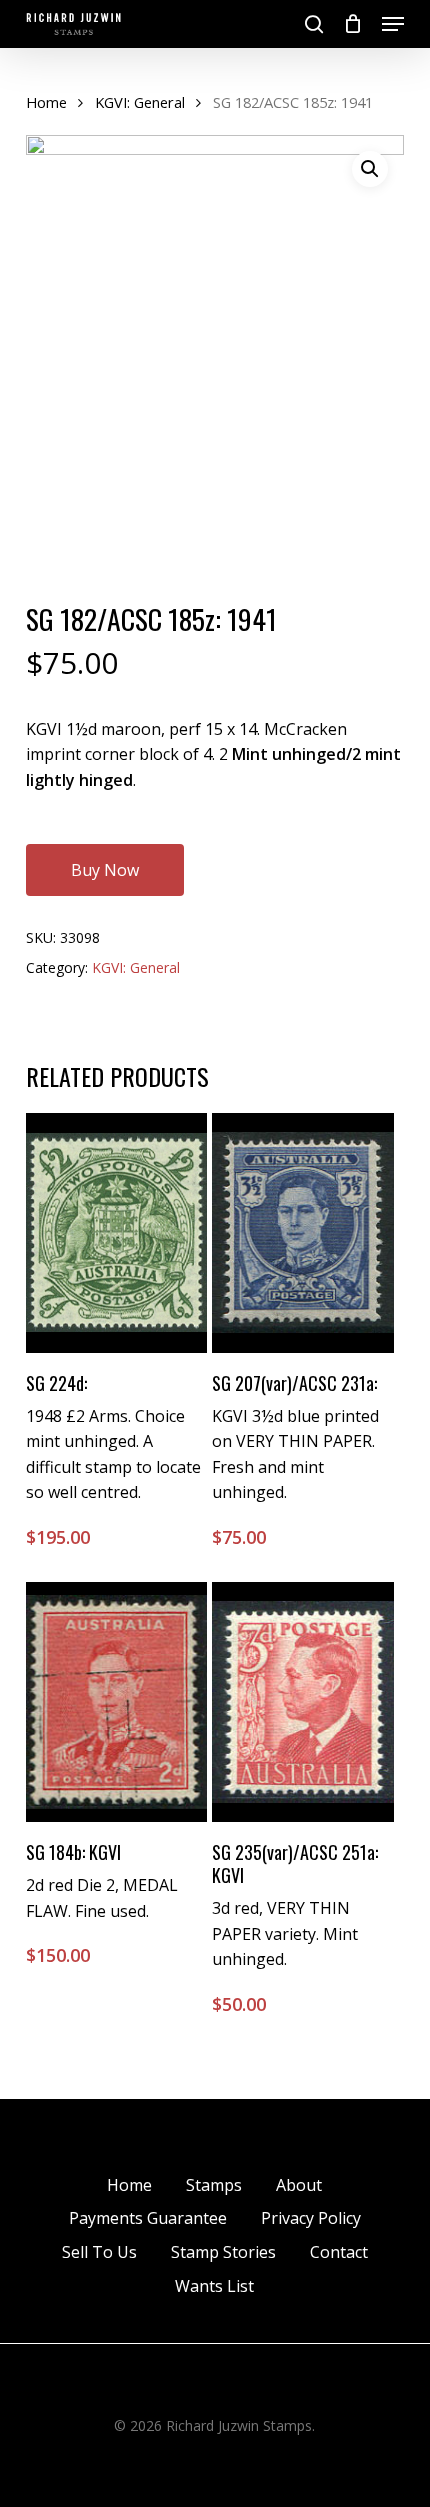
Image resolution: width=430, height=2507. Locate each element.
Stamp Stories (223, 2252)
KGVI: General (140, 102)
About (299, 2185)
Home (46, 102)
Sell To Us (99, 2252)
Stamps (214, 2185)
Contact (339, 2252)
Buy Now (105, 870)
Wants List (214, 2286)
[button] (393, 24)
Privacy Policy (311, 2218)
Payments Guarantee (148, 2218)
